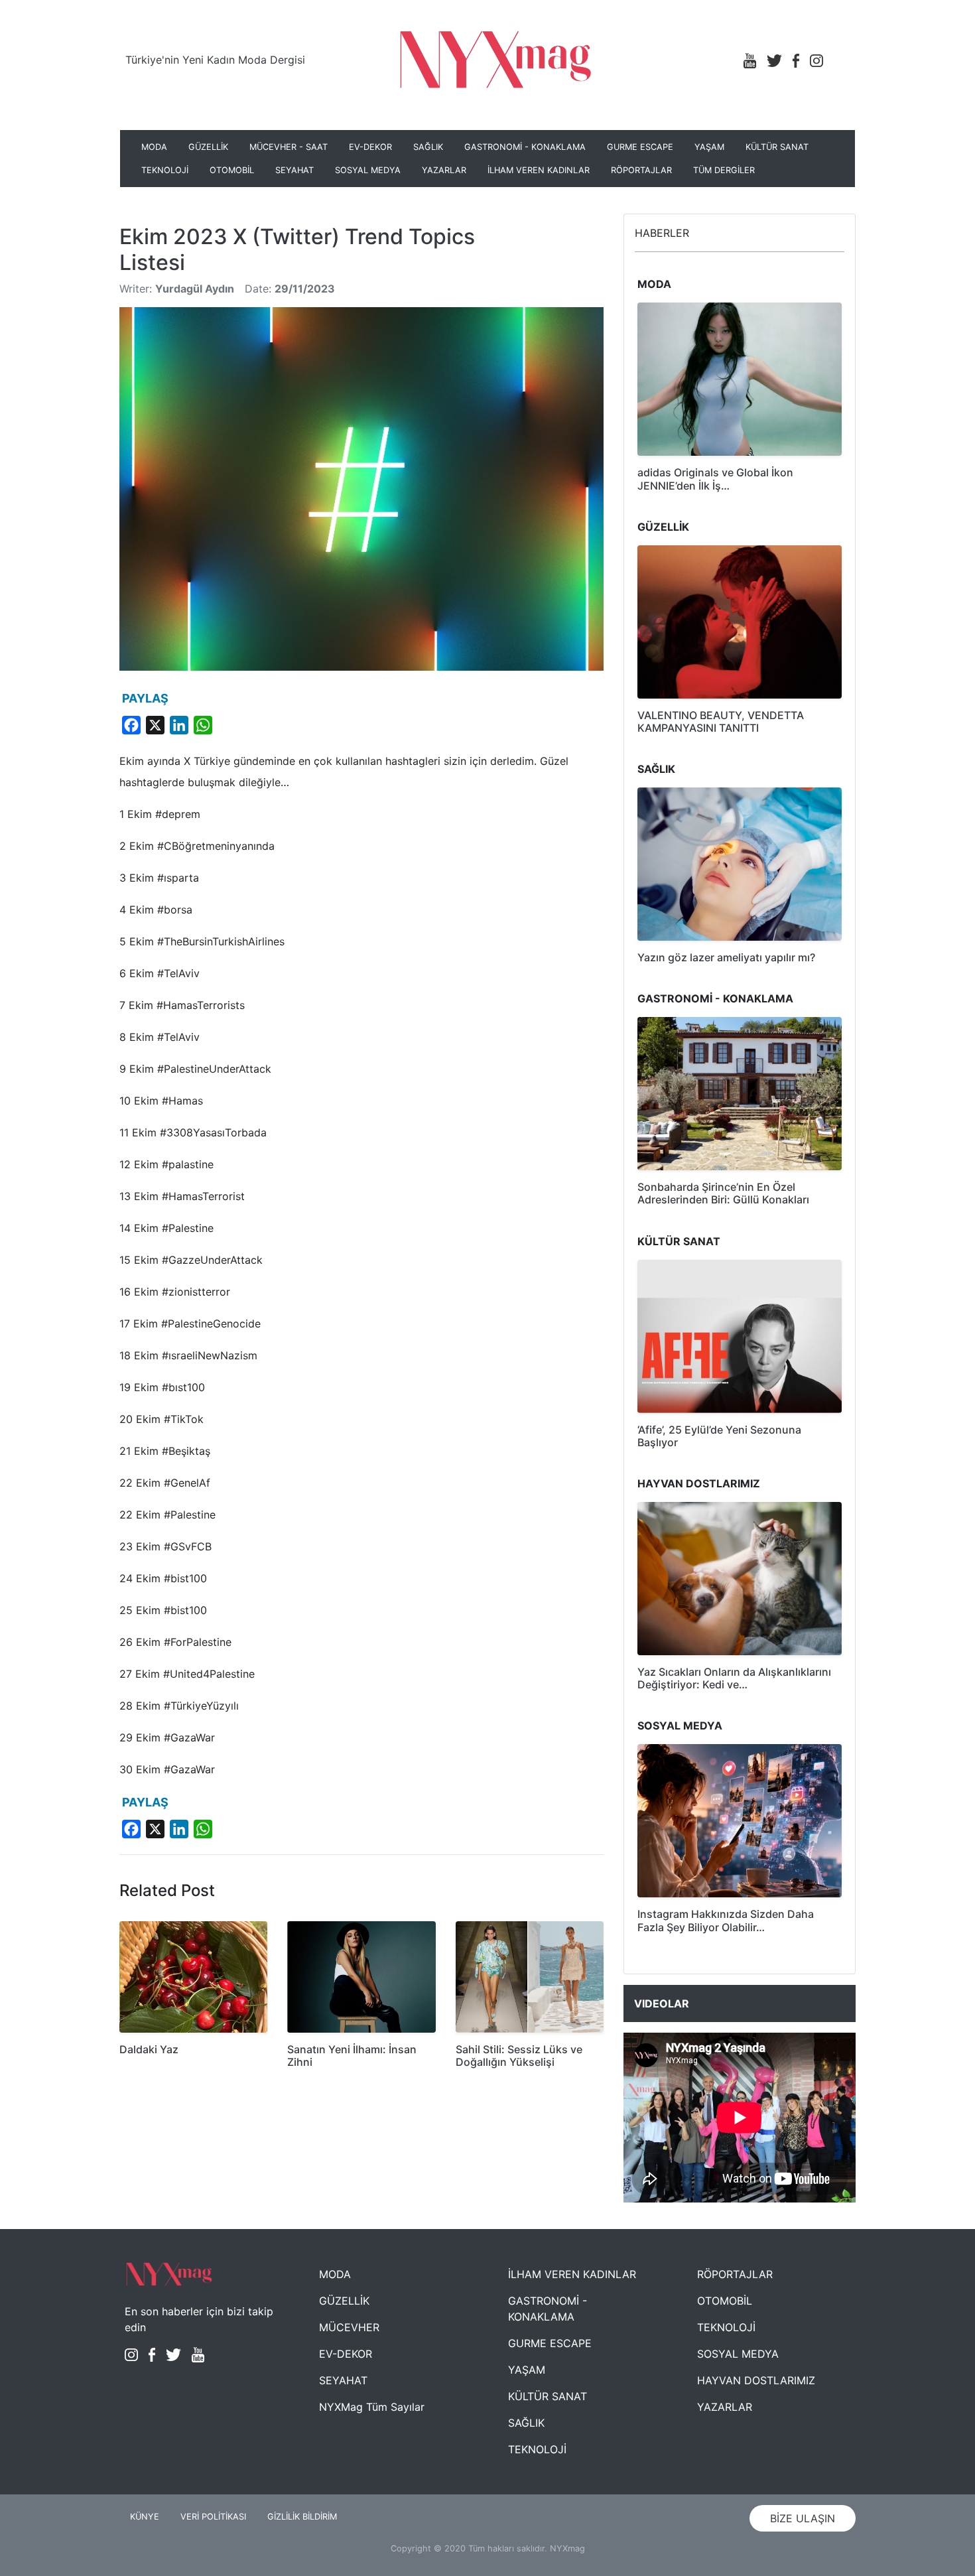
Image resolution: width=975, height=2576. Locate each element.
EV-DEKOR (370, 147)
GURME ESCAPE (640, 147)
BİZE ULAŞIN (803, 2518)
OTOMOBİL (232, 170)
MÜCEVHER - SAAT (289, 147)
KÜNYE (145, 2517)
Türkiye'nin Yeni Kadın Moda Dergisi (215, 60)
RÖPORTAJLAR (641, 170)
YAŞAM (709, 147)
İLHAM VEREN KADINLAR (539, 170)
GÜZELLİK (208, 147)
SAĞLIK (428, 147)
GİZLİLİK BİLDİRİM (302, 2517)
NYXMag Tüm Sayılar (372, 2407)
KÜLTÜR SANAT (777, 147)
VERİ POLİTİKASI (213, 2517)
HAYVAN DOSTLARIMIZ (756, 2380)
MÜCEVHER (349, 2327)
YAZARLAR (444, 170)
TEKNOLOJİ (165, 170)
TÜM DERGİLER (724, 170)
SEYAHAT (294, 170)
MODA (154, 147)
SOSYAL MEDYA (368, 170)
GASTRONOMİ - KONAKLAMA (525, 147)
